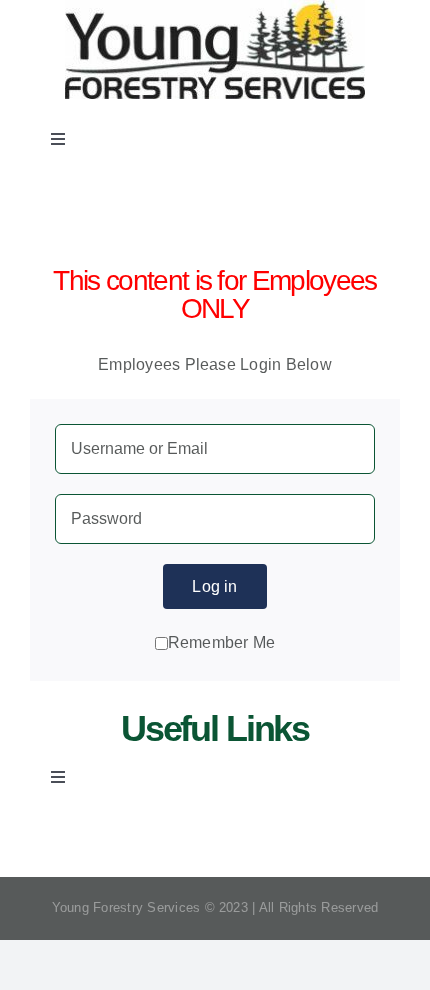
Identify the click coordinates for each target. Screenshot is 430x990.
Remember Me (222, 642)
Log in (214, 586)
